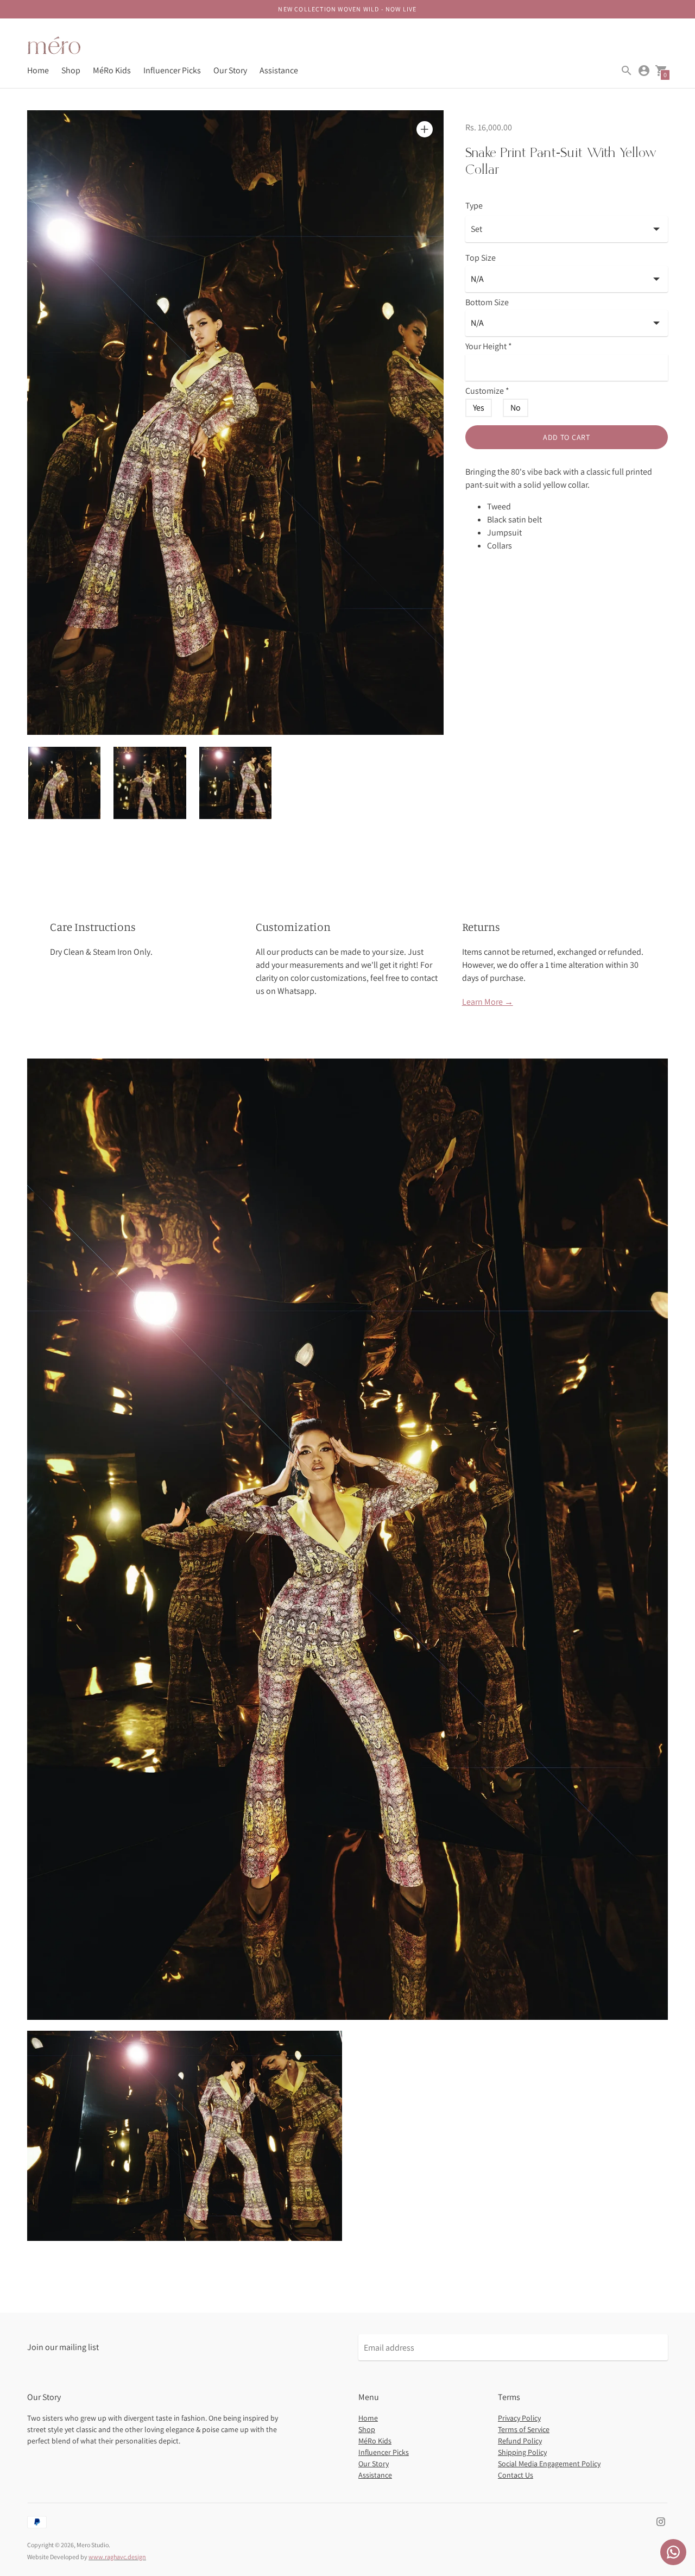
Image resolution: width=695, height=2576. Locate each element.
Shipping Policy (522, 2452)
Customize (487, 391)
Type (474, 206)
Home (38, 70)
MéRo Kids (112, 70)
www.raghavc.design (117, 2557)
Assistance (279, 70)
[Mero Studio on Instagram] (661, 2521)
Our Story (230, 70)
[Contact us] (673, 2552)
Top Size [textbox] (481, 258)
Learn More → (488, 1002)
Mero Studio (93, 2545)
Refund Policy (520, 2441)
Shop (71, 70)
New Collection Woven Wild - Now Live (347, 9)
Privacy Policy (519, 2418)
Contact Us (516, 2475)
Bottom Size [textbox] (487, 303)
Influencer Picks (172, 70)
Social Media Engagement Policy (549, 2464)
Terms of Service (524, 2429)
